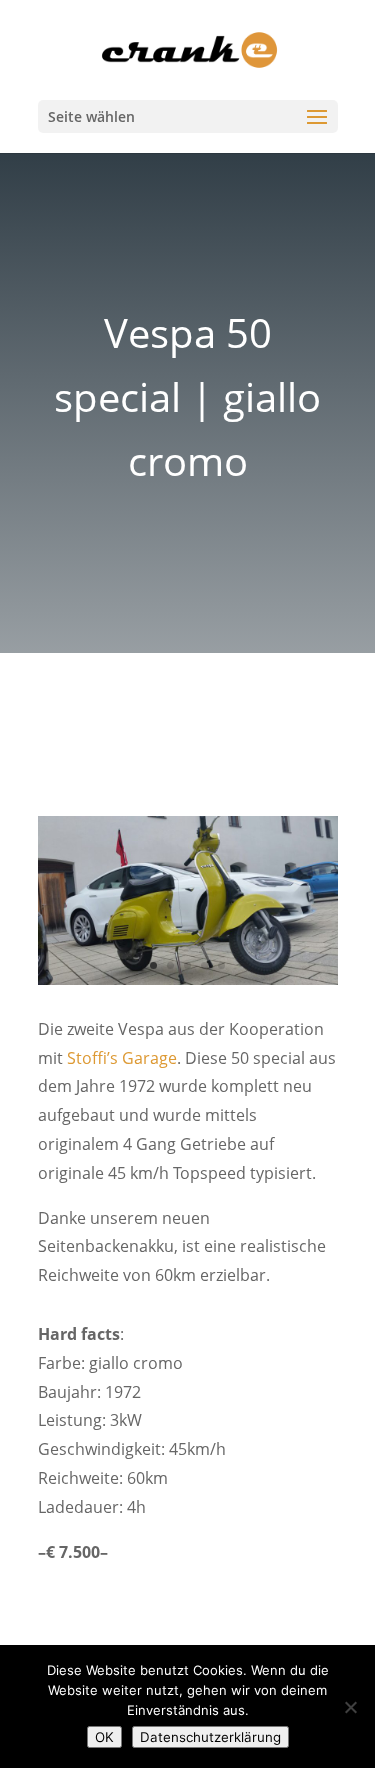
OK (104, 1737)
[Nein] (350, 1707)
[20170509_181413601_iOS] (188, 984)
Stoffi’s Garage (122, 1058)
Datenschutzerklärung (210, 1737)
